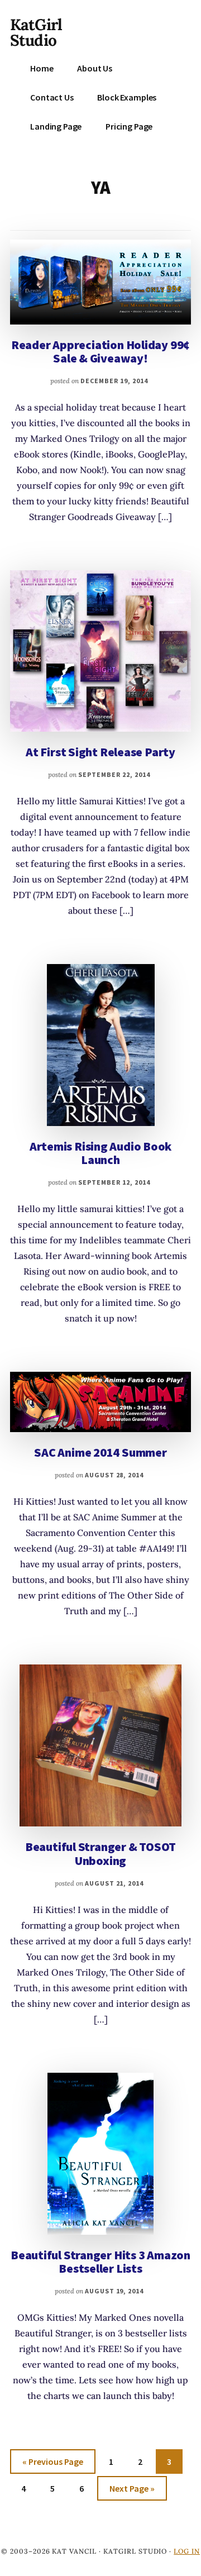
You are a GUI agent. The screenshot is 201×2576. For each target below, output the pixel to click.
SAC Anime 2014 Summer (100, 1452)
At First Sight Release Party (100, 752)
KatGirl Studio (36, 32)
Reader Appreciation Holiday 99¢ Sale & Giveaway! (100, 351)
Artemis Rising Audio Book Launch (101, 1153)
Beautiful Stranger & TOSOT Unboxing (100, 1853)
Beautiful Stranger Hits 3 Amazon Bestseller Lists (100, 2262)
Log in (187, 2551)
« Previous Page (53, 2465)
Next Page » (132, 2491)
